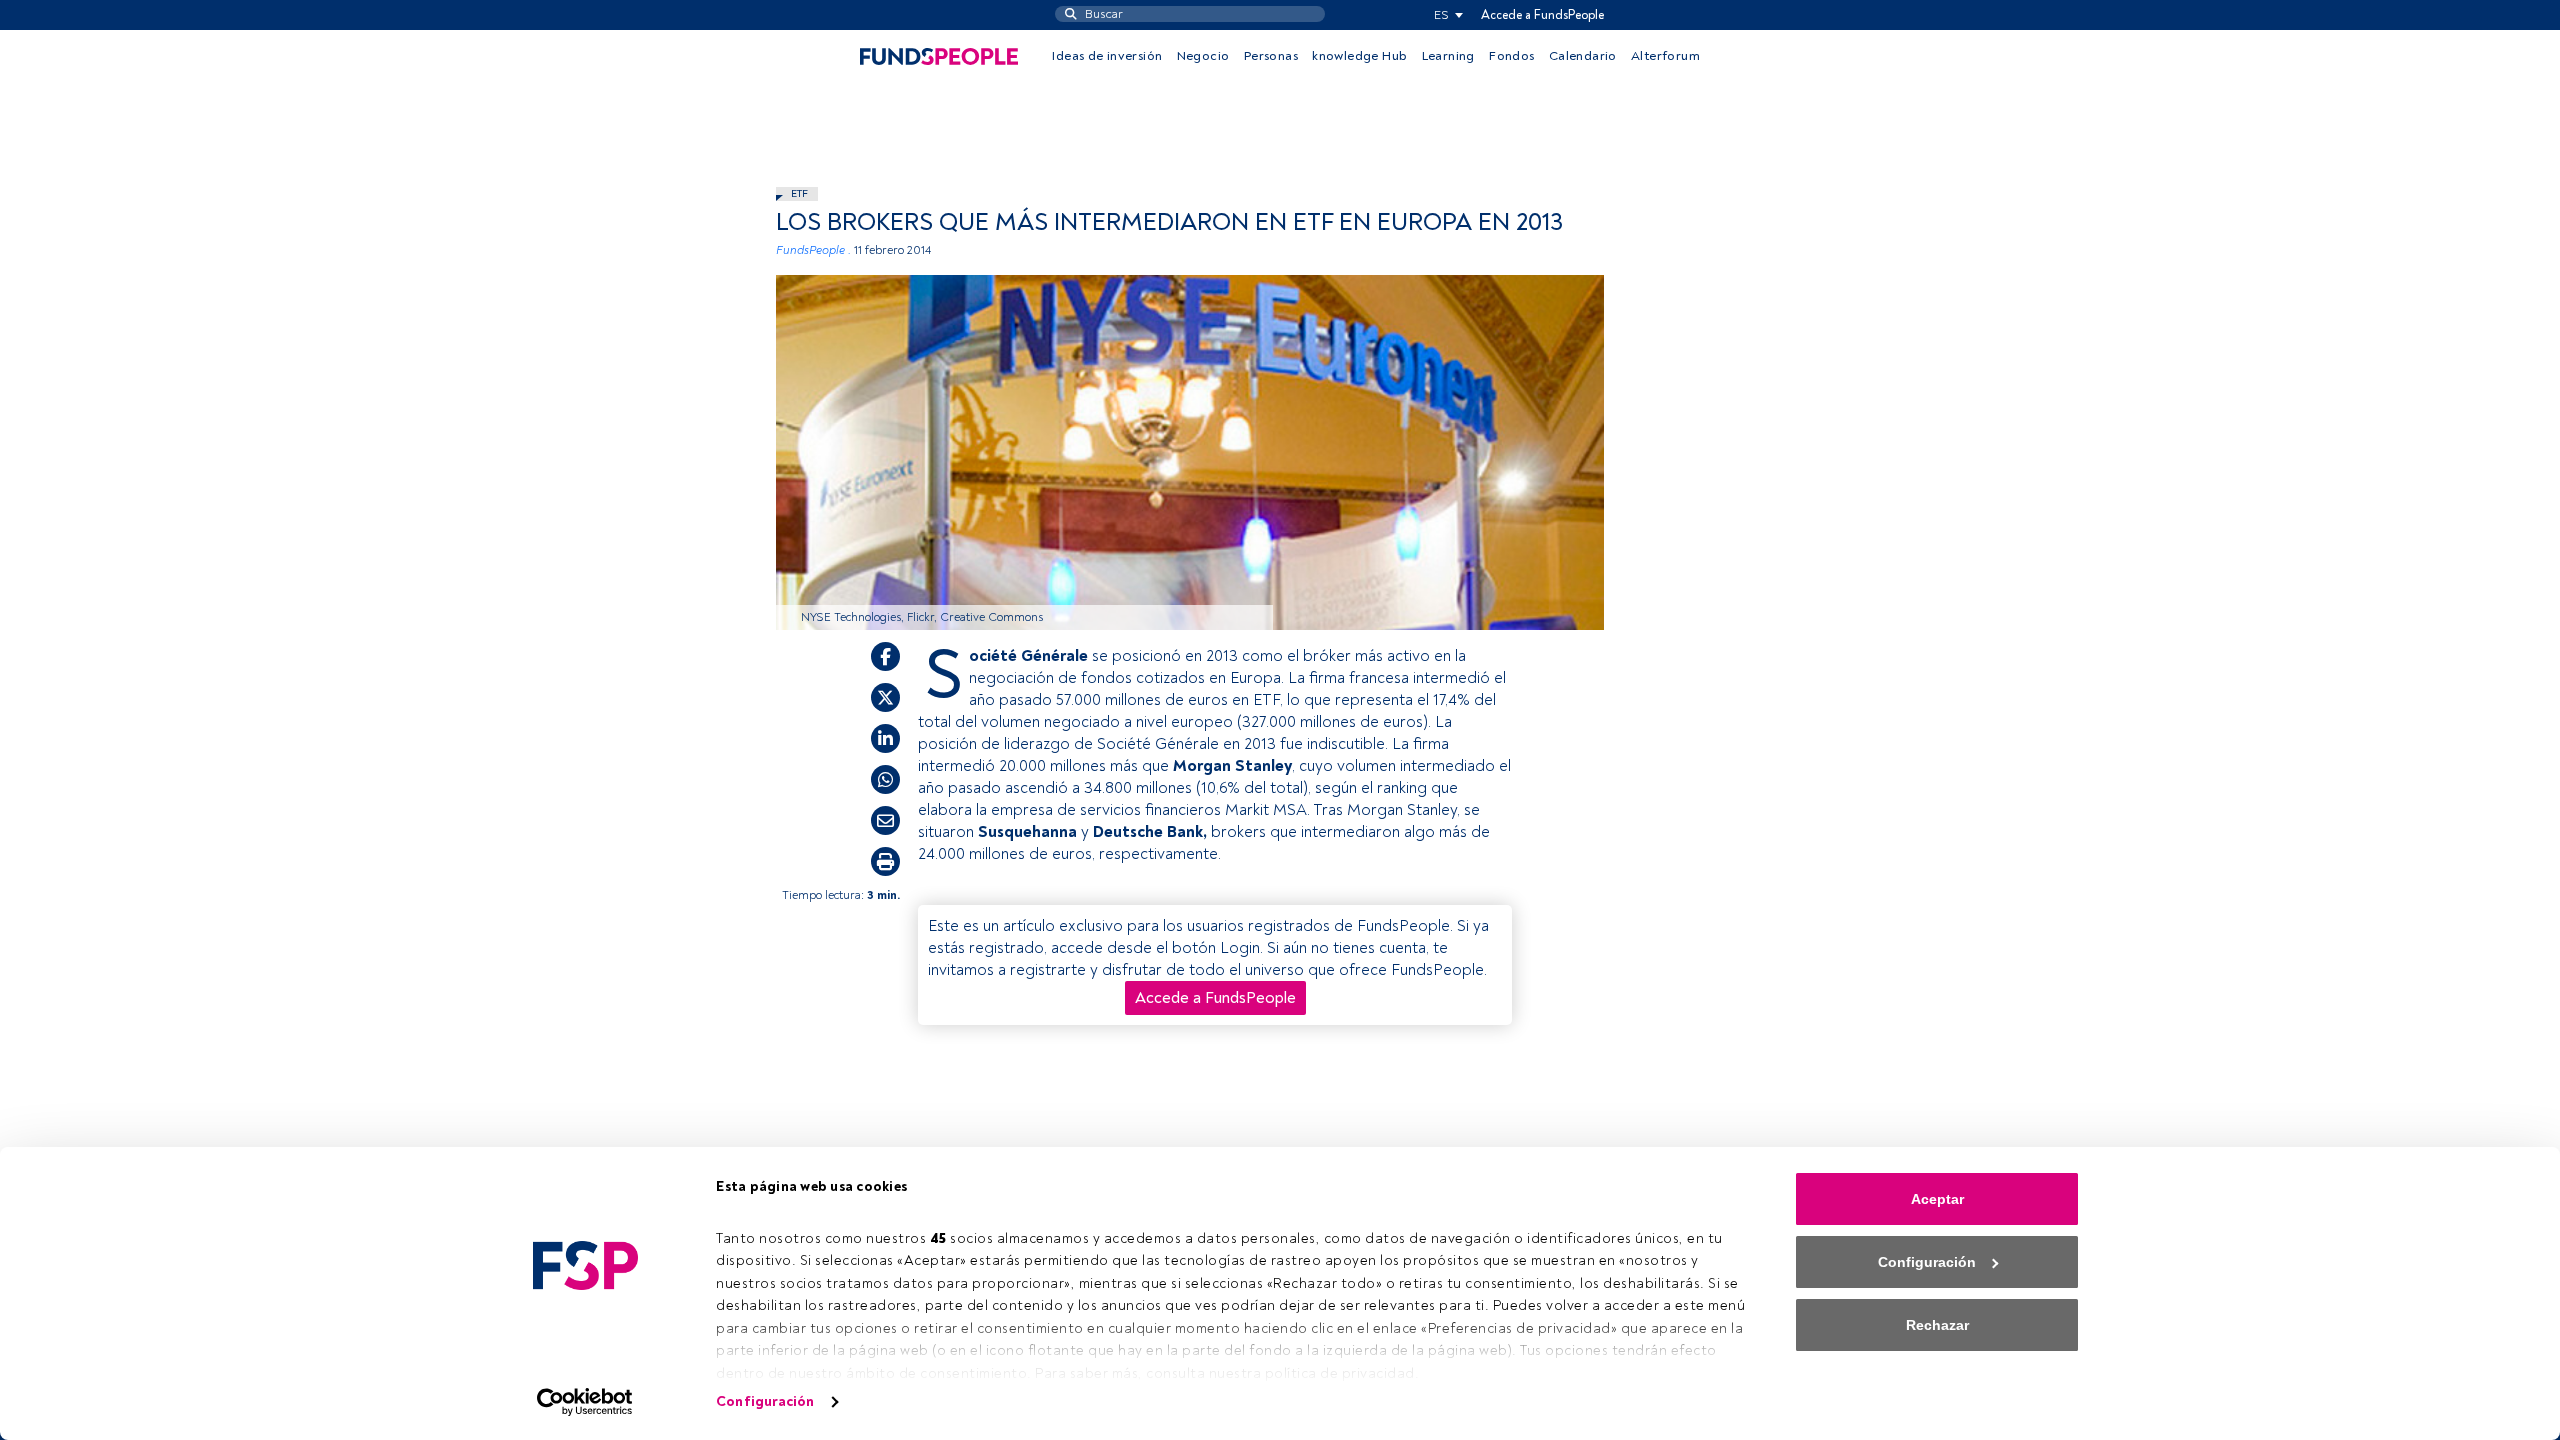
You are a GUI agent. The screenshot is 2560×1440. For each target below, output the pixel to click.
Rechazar (1937, 1325)
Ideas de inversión (1107, 56)
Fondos (1511, 56)
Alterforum (1665, 56)
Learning (1448, 56)
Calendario (1583, 56)
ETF (799, 193)
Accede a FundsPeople (1542, 15)
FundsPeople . (813, 250)
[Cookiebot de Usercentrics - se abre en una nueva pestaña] (585, 1402)
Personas (1271, 56)
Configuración (765, 1401)
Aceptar (1937, 1199)
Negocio (1203, 56)
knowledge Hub (1359, 56)
